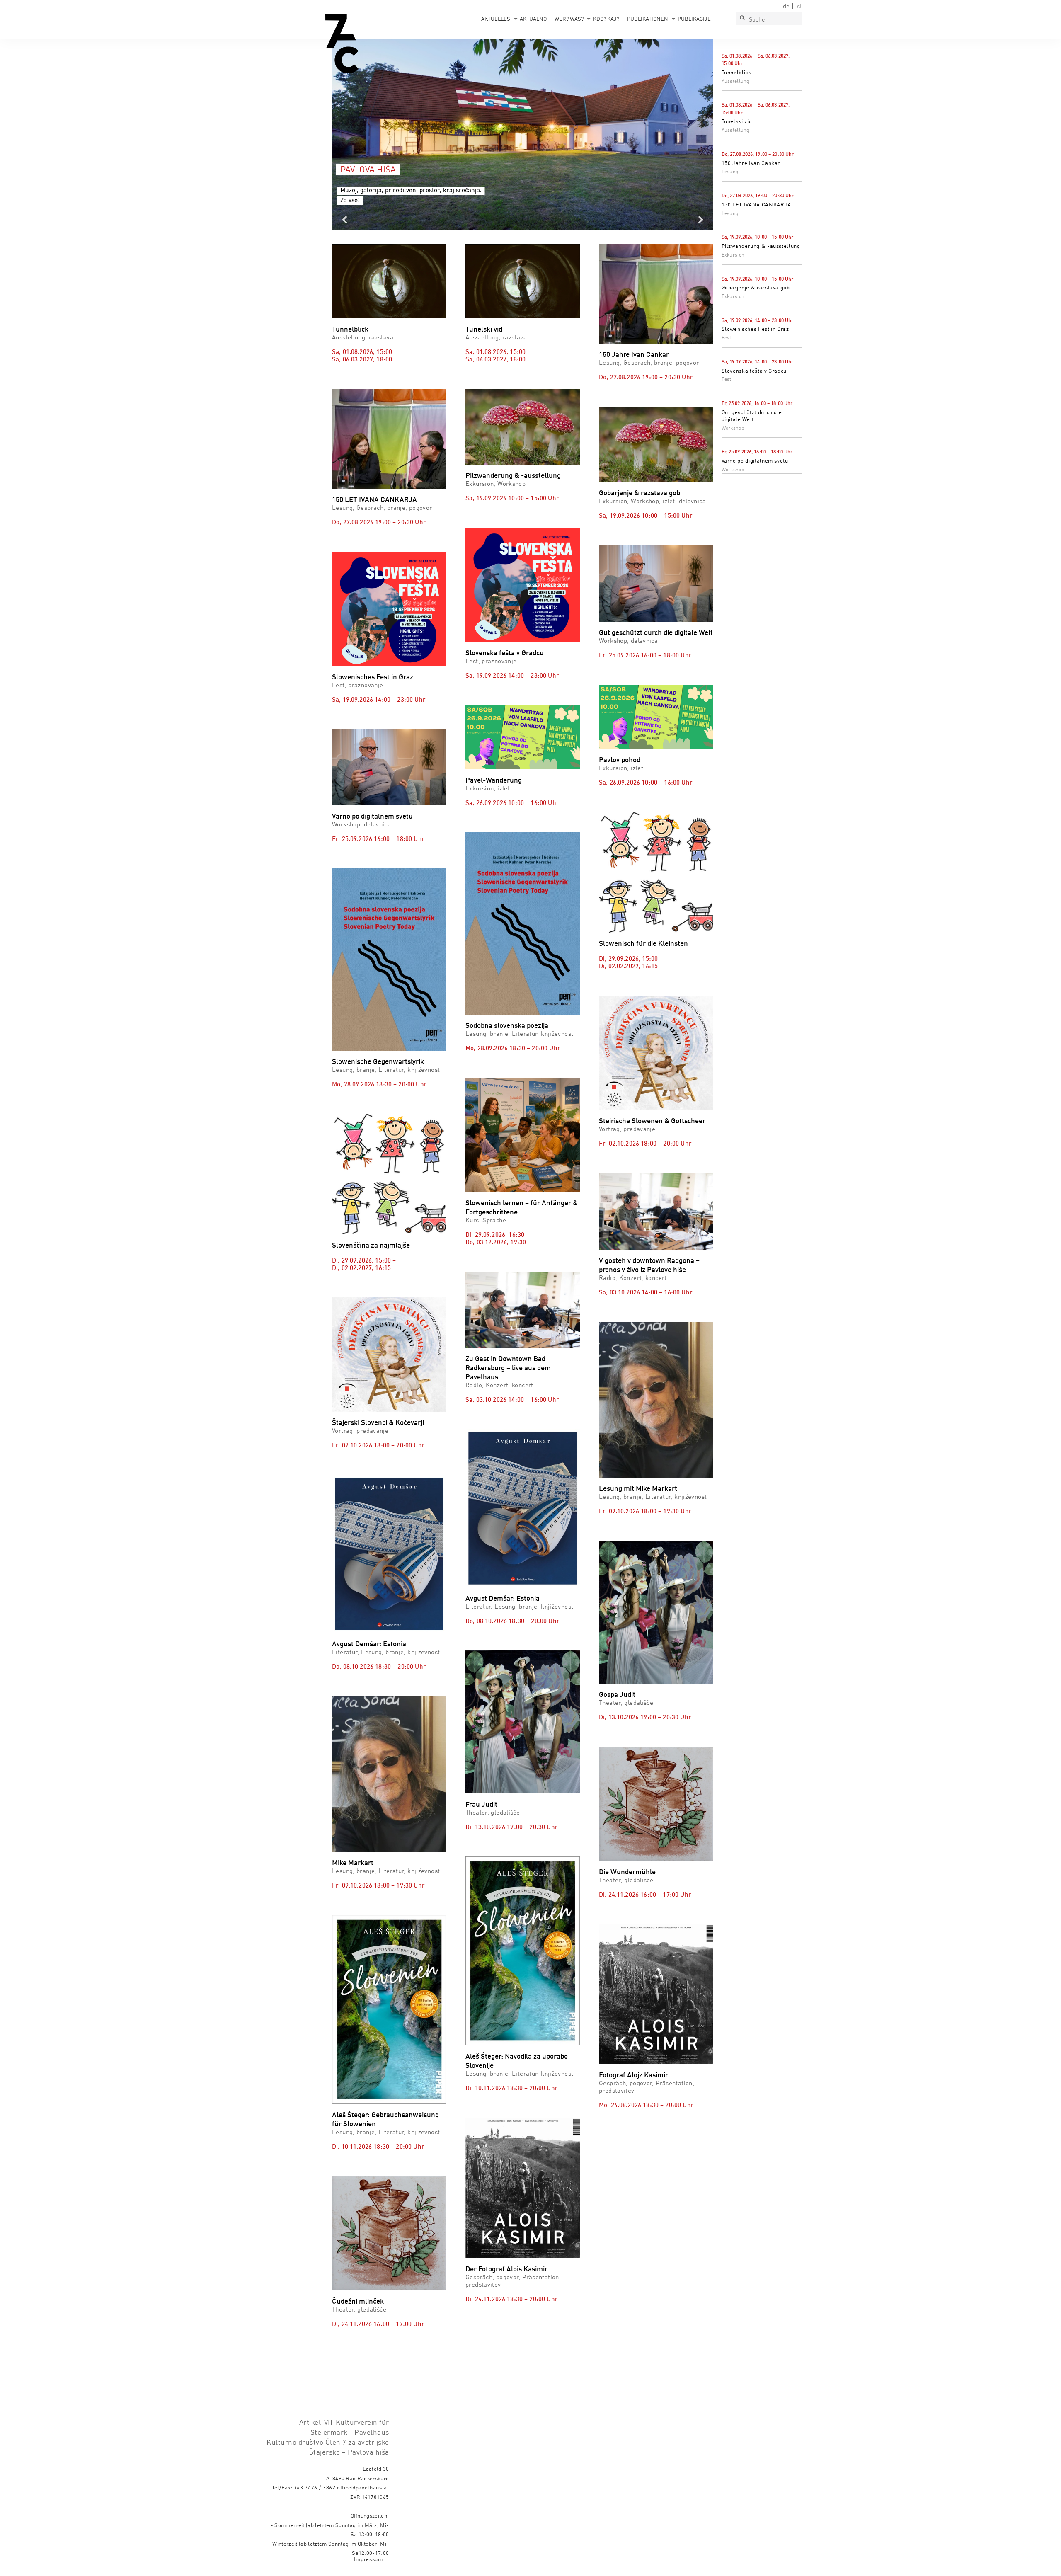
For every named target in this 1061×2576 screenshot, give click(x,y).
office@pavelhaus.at (363, 2488)
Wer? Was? (569, 19)
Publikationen (648, 19)
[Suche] (742, 19)
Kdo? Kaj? (606, 19)
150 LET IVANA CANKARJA (756, 205)
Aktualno (533, 19)
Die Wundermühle (627, 1872)
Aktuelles (496, 19)
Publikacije (694, 19)
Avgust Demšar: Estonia (369, 1644)
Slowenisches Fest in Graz (755, 329)
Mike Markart (353, 1863)
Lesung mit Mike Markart (638, 1489)
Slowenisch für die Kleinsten (643, 944)
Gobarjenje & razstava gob (756, 288)
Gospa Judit (617, 1695)
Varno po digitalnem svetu (755, 461)
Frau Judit (481, 1805)
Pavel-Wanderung (494, 781)
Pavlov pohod (620, 760)
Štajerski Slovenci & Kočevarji (378, 1423)
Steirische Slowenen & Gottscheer (652, 1121)
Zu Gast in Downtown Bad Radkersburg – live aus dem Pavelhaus (508, 1368)
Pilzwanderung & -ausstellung (761, 246)
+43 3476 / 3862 (315, 2488)
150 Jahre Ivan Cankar (751, 164)
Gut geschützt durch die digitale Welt (656, 633)
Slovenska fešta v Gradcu (754, 371)
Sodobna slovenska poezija (507, 1026)
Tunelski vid (737, 122)
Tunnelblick (736, 73)
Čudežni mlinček (358, 2302)
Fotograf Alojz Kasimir (633, 2076)
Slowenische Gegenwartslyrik (378, 1062)
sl (799, 7)
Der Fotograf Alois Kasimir (506, 2269)
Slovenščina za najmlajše (371, 1246)
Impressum (368, 2560)
